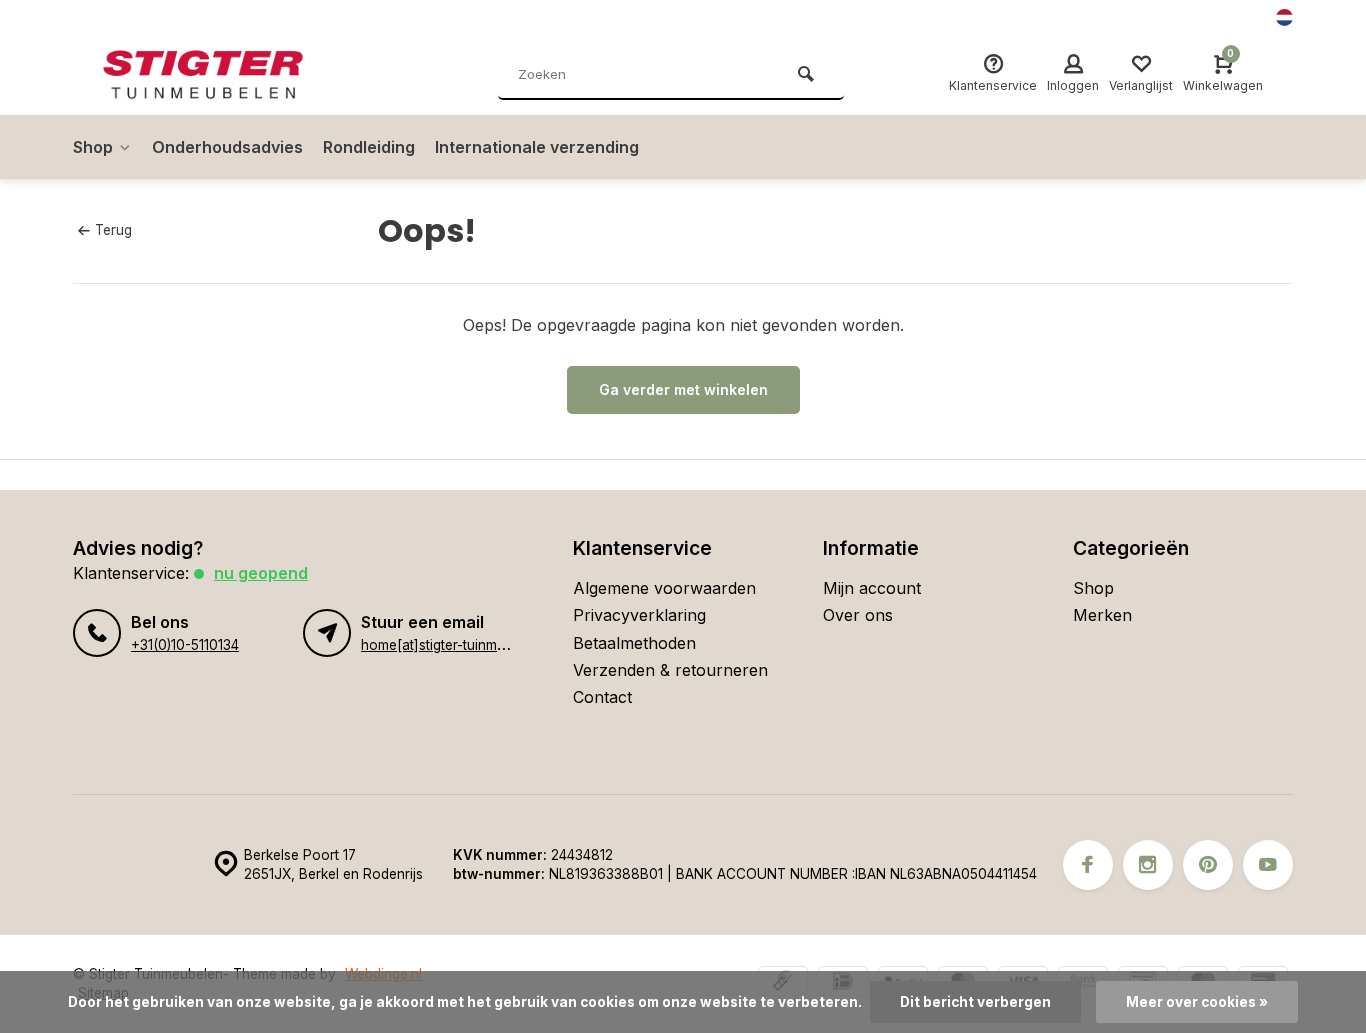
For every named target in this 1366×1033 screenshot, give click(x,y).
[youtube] (1268, 865)
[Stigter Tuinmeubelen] (223, 75)
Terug (113, 230)
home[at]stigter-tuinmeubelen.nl (461, 645)
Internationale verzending (537, 147)
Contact (602, 697)
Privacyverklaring (639, 615)
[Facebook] (1088, 865)
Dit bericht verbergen (975, 1002)
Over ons (858, 615)
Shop (93, 147)
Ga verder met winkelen (683, 389)
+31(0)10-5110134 (185, 645)
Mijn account (872, 588)
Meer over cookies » (1197, 1002)
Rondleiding (369, 147)
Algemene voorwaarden (664, 588)
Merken (1102, 615)
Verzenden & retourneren (670, 670)
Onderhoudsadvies (227, 147)
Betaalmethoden (634, 643)
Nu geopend (261, 573)
